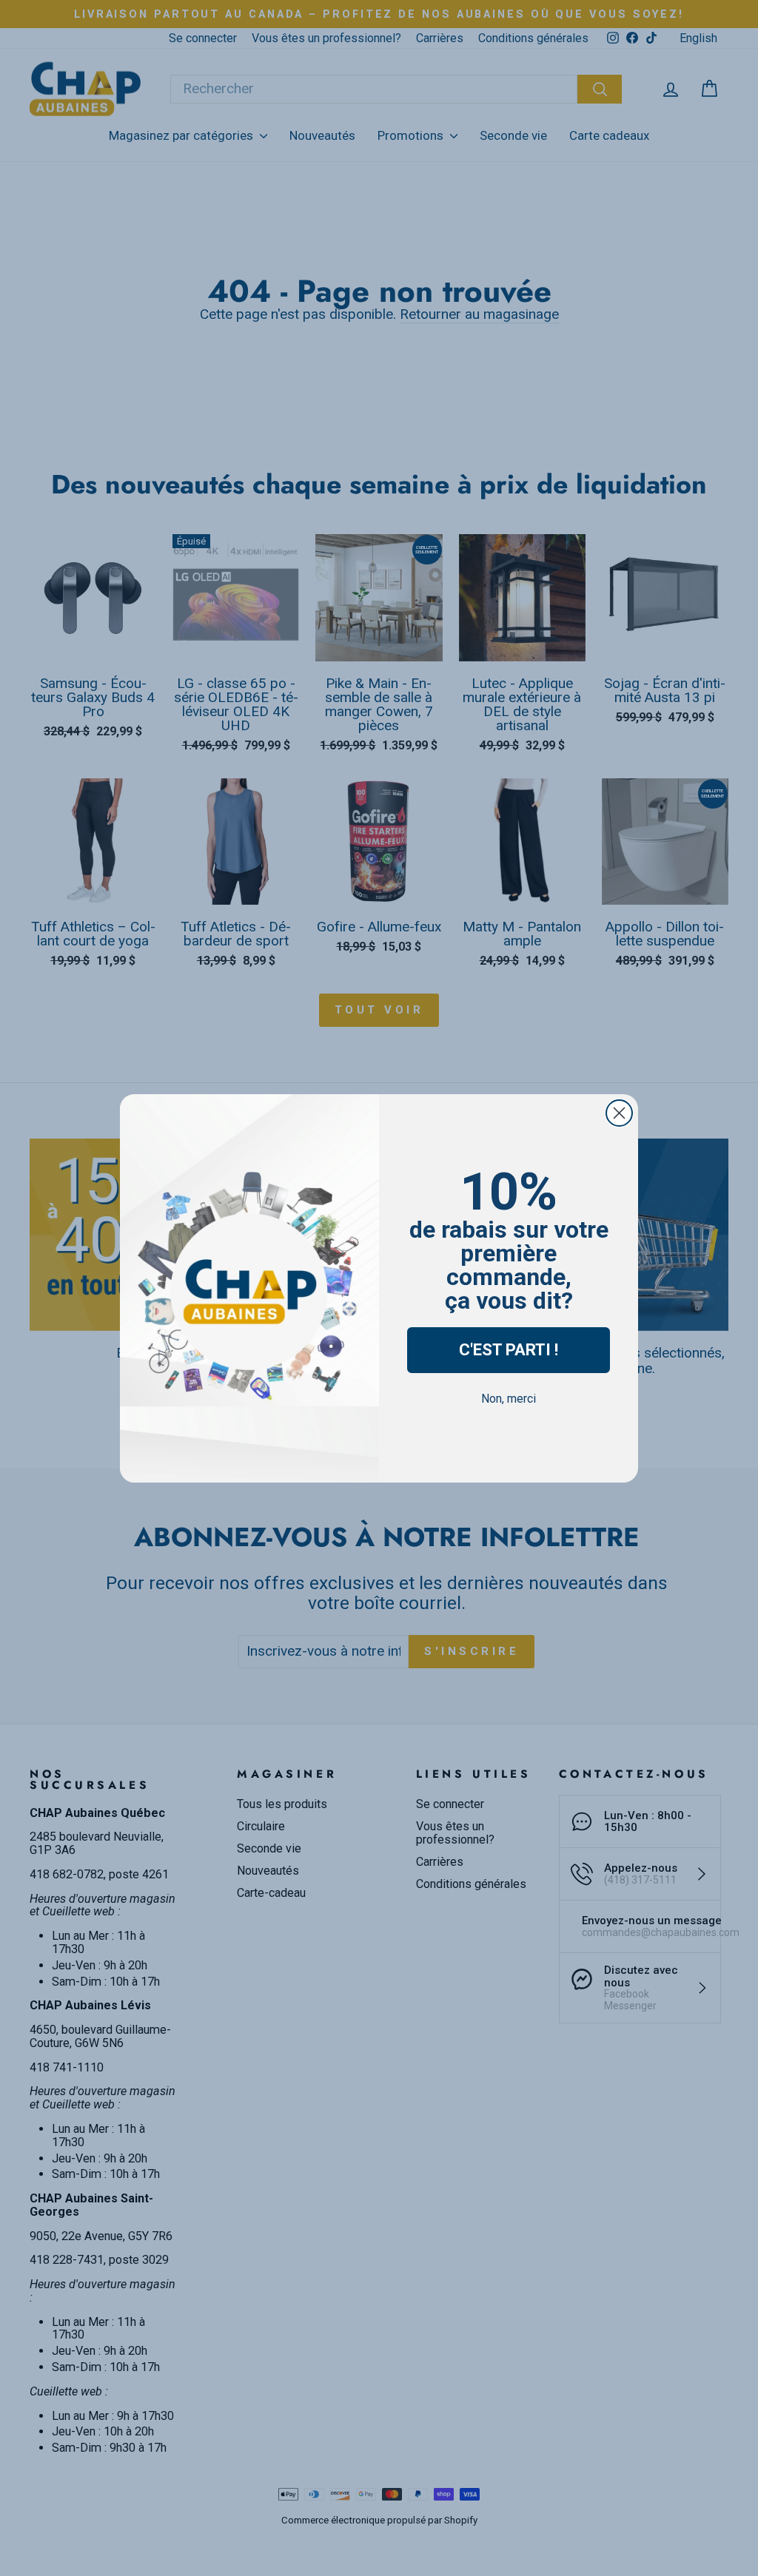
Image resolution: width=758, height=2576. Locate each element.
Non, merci (509, 1399)
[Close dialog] (619, 1113)
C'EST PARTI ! (509, 1350)
